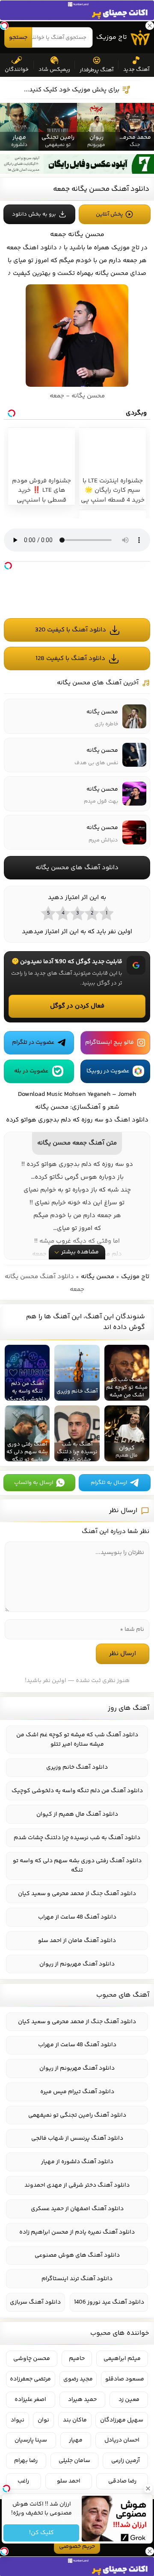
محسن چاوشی (32, 2359)
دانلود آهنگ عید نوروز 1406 (109, 2302)
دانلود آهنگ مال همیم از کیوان (77, 1814)
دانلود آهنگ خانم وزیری (77, 1767)
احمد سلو (69, 2481)
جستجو (18, 38)
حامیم (77, 2359)
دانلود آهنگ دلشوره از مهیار (77, 2162)
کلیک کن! (41, 2533)
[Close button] (148, 2488)
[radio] (106, 913)
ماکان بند (75, 2420)
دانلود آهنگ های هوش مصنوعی (77, 2255)
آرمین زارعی (126, 2461)
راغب (23, 2481)
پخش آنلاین (110, 214)
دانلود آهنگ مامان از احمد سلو (77, 1941)
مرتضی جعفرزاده (30, 2379)
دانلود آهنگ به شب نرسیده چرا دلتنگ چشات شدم (77, 1838)
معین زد (129, 2400)
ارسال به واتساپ (34, 1483)
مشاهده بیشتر (80, 1252)
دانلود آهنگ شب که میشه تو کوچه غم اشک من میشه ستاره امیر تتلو (77, 1740)
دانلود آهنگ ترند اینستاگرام (77, 2279)
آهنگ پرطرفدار (96, 70)
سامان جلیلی (74, 2461)
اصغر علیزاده (30, 2400)
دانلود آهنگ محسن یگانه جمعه (101, 189)
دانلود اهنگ (40, 248)
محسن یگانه (98, 1277)
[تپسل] (8, 566)
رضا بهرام (26, 2461)
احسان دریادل (122, 2440)
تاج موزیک (112, 37)
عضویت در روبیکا (108, 1071)
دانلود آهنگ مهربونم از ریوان (77, 1964)
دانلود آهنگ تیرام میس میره (77, 2092)
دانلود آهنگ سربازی (35, 2302)
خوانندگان (17, 70)
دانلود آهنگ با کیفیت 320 (71, 630)
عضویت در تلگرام (33, 1043)
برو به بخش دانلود (34, 214)
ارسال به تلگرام (109, 1483)
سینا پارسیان (31, 2440)
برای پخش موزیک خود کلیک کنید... (72, 90)
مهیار (76, 2440)
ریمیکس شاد (54, 70)
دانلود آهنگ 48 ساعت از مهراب (77, 1917)
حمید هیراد (82, 2400)
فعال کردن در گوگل (77, 1006)
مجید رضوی (78, 2379)
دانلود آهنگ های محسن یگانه (77, 868)
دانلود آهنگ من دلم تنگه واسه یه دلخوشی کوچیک (77, 1791)
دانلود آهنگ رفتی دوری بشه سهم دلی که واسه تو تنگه (77, 1866)
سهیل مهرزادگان (122, 2420)
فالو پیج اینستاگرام (110, 1043)
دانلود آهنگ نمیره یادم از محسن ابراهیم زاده (77, 2232)
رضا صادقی (122, 2481)
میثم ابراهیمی (122, 2359)
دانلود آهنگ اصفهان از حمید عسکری (77, 2209)
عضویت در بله (31, 1071)
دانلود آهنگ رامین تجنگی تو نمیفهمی (77, 2115)
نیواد (18, 2420)
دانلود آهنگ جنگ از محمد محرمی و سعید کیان (77, 1894)
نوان (43, 2420)
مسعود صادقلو (125, 2379)
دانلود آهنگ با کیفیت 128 (70, 659)
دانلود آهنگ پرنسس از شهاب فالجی (77, 2138)
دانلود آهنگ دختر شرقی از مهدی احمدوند (77, 2185)
